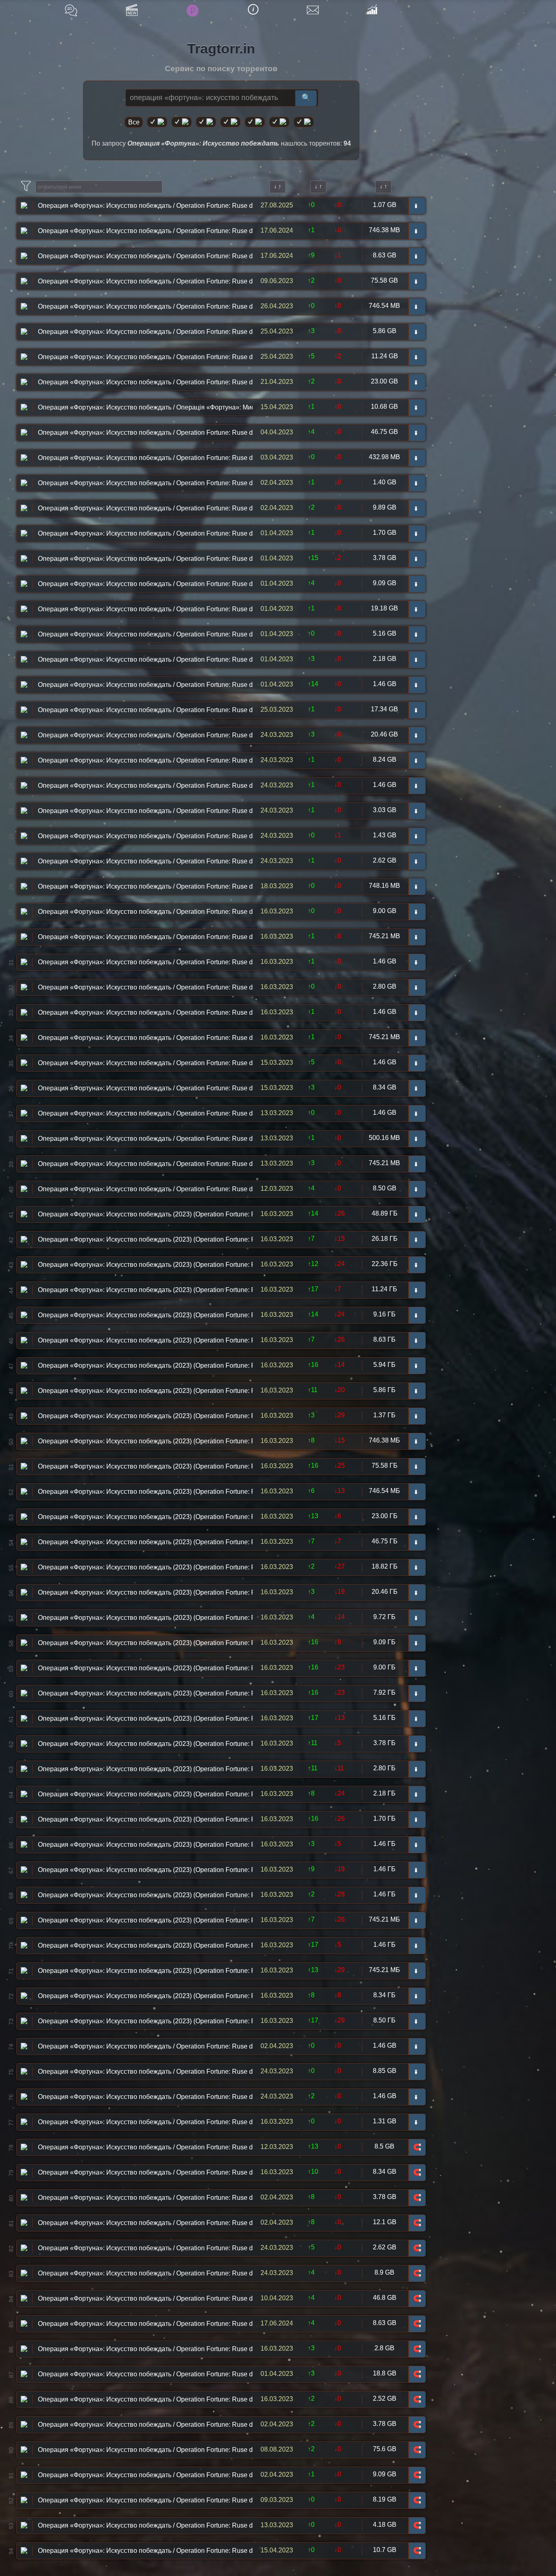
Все (134, 122)
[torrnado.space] (279, 122)
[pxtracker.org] (304, 122)
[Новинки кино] (132, 10)
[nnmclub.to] (182, 122)
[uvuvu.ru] (230, 122)
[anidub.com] (206, 122)
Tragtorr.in (221, 48)
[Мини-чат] (71, 10)
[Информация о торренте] (24, 205)
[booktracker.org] (255, 122)
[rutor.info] (157, 122)
